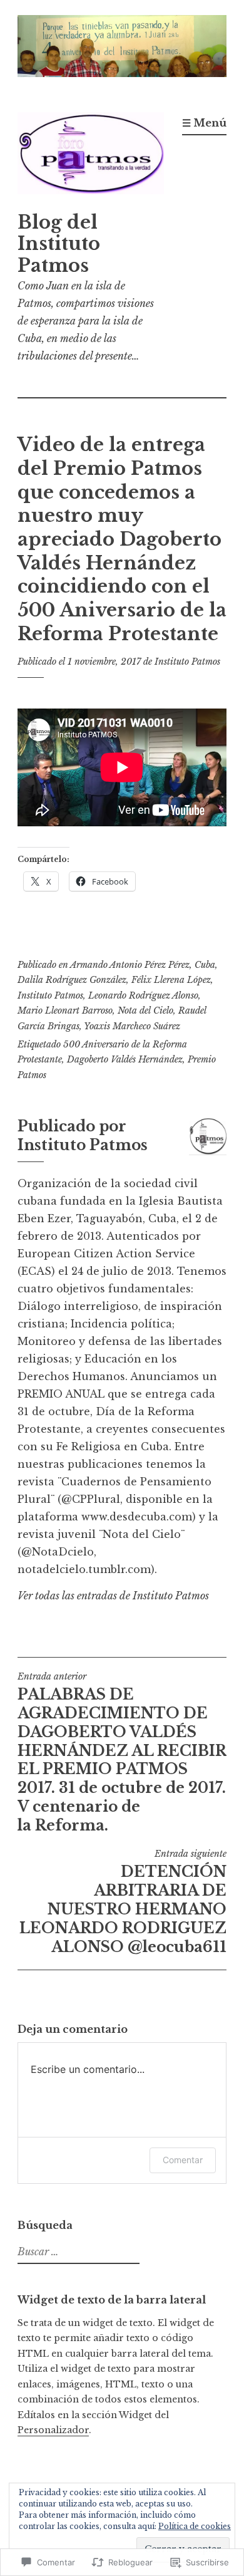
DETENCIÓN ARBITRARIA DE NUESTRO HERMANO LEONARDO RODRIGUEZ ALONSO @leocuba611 (123, 1902)
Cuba (205, 965)
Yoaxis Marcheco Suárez (132, 1026)
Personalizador (53, 2430)
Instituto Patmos (187, 662)
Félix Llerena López (171, 980)
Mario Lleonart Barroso (65, 1010)
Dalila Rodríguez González (72, 980)
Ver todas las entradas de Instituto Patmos (113, 1596)
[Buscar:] (77, 2252)
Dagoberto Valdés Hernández (125, 1059)
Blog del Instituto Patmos (59, 244)
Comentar (183, 2160)
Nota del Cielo (145, 1010)
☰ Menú (204, 123)
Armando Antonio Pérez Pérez (130, 965)
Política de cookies (195, 2526)
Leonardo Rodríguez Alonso (143, 995)
